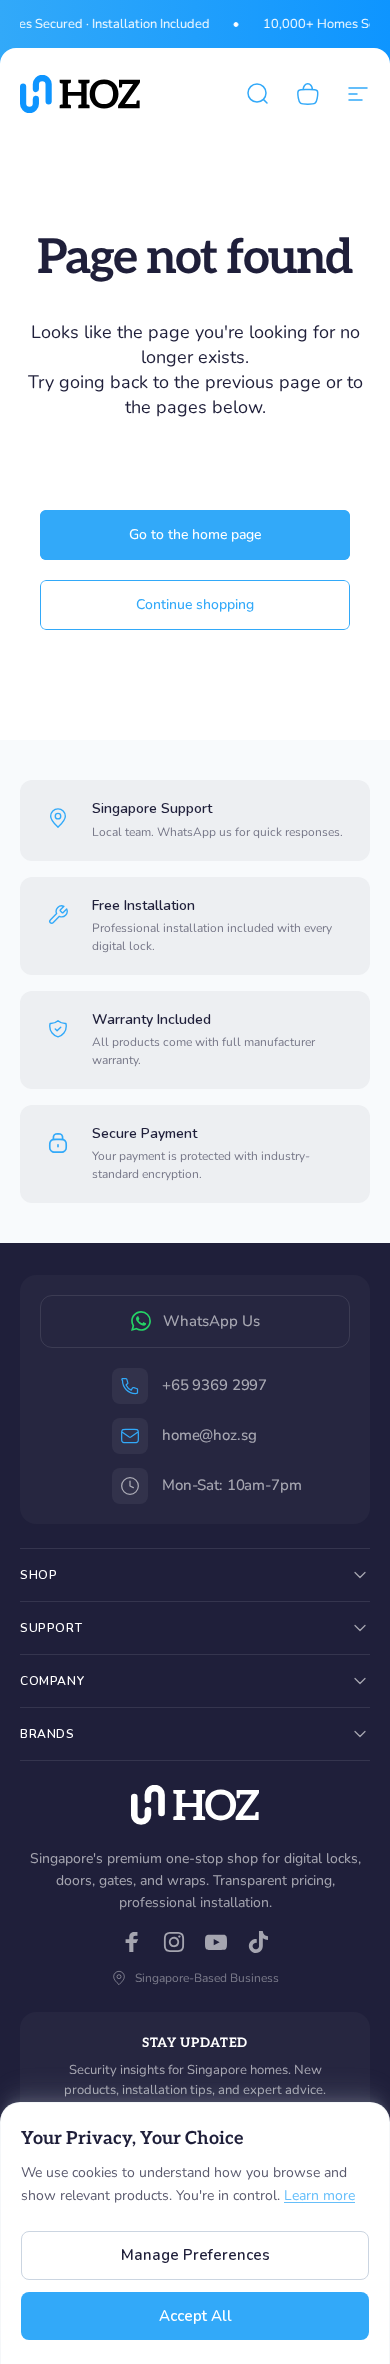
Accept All (195, 2316)
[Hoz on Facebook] (132, 1942)
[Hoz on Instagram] (174, 1942)
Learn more (319, 2195)
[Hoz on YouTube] (216, 1942)
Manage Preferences (195, 2255)
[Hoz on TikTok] (258, 1942)
